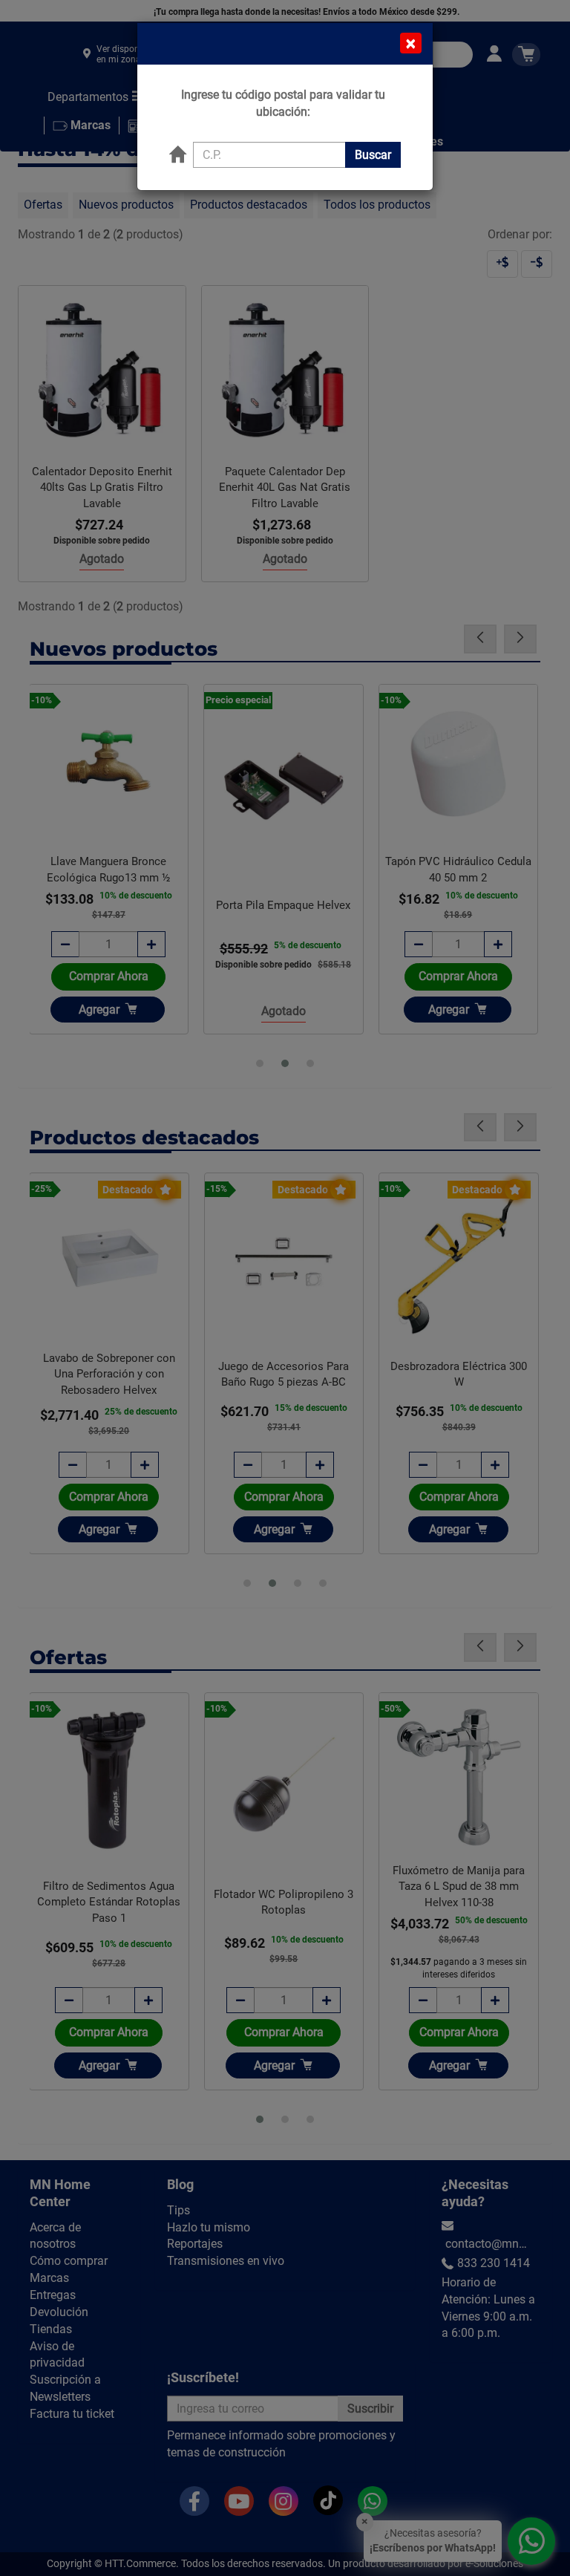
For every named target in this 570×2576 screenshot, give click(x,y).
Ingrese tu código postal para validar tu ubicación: (283, 103)
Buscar (373, 155)
